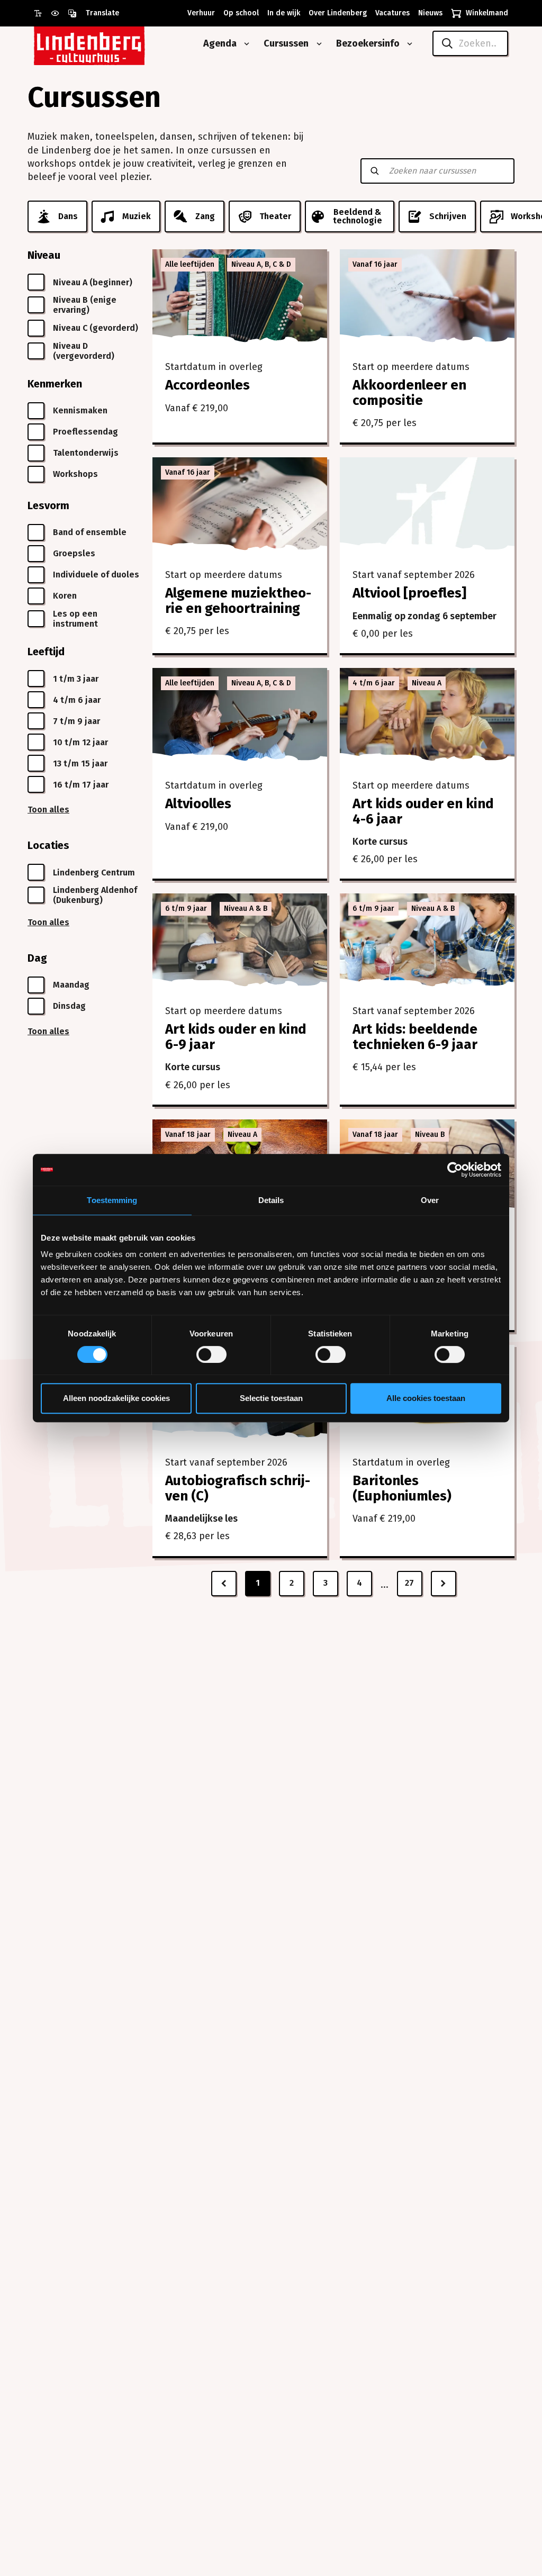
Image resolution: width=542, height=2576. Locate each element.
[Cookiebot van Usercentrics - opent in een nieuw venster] (455, 1170)
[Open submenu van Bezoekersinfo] (408, 44)
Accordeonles (207, 385)
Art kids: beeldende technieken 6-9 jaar (415, 1037)
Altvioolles (198, 804)
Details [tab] (271, 1200)
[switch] (211, 1354)
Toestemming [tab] (112, 1200)
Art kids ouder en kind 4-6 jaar (423, 811)
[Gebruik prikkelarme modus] (59, 13)
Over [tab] (430, 1200)
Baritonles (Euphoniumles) (402, 1488)
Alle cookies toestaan (426, 1398)
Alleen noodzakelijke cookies (116, 1398)
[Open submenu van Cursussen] (317, 44)
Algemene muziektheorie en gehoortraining (238, 601)
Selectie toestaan (271, 1398)
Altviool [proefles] (409, 593)
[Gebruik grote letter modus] (42, 13)
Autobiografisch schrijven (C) (238, 1488)
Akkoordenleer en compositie (409, 393)
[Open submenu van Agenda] (245, 44)
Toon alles (48, 810)
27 (409, 1583)
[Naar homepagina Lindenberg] (113, 44)
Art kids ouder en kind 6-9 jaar (236, 1037)
